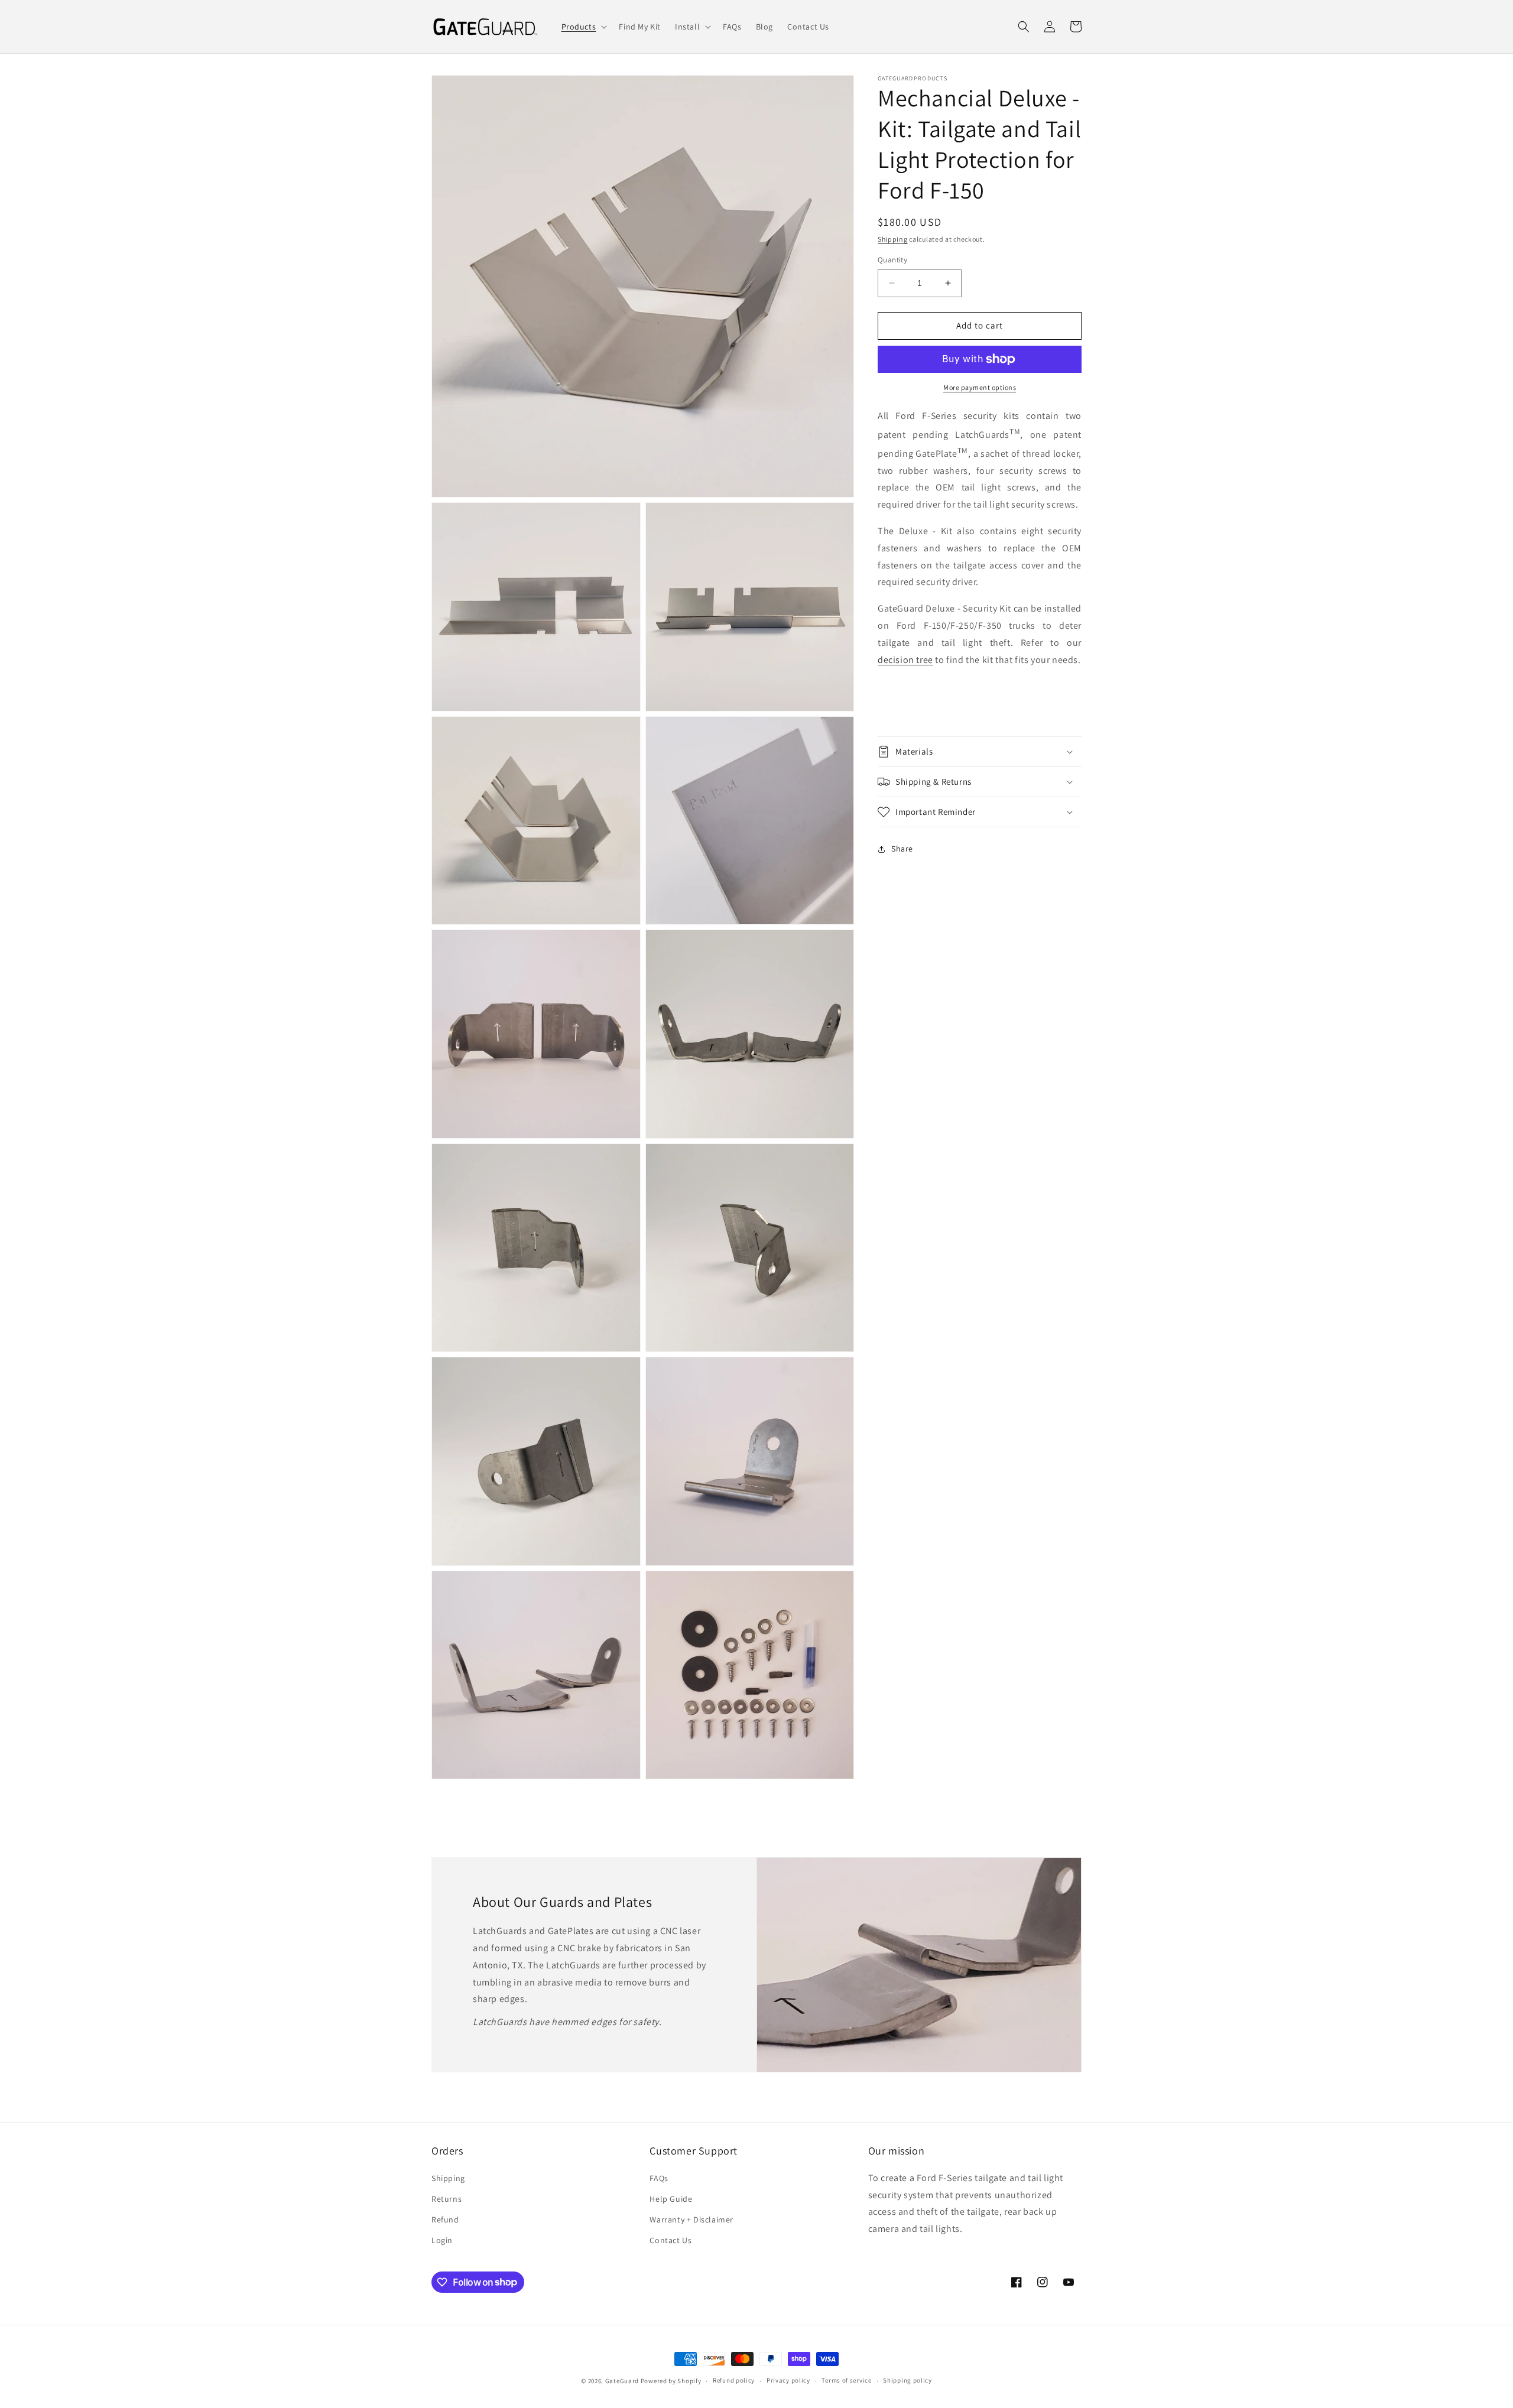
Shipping (893, 239)
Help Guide (671, 2199)
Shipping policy (908, 2380)
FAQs (659, 2178)
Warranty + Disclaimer (691, 2219)
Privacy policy (788, 2380)
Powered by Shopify (671, 2381)
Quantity (892, 260)
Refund (445, 2219)
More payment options (980, 387)
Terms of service (846, 2380)
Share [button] (902, 849)
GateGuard (622, 2381)
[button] (583, 27)
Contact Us (671, 2240)
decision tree (905, 660)
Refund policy (734, 2380)
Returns (447, 2199)
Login (442, 2240)
